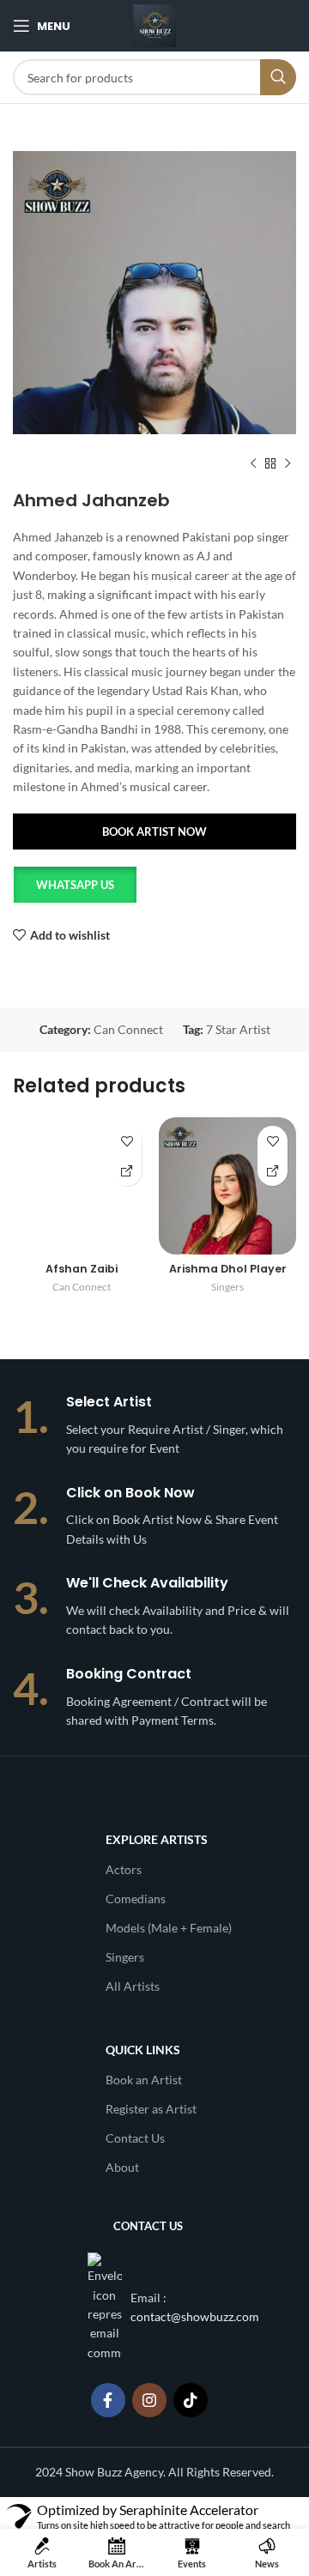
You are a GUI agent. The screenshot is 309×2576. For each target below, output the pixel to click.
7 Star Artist (238, 1029)
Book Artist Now (154, 831)
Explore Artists (157, 1839)
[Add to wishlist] (127, 1141)
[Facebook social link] (108, 2400)
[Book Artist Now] (127, 1171)
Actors (124, 1869)
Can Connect (128, 1029)
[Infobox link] (154, 1426)
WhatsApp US (75, 885)
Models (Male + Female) (169, 1928)
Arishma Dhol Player (228, 1269)
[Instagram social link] (149, 2400)
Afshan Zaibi (82, 1269)
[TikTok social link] (191, 2400)
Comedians (136, 1899)
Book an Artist (144, 2080)
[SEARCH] (278, 77)
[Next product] (288, 464)
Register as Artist (151, 2109)
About (122, 2167)
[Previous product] (253, 464)
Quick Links (143, 2050)
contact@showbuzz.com (195, 2316)
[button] (74, 889)
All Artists (133, 1986)
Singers (227, 1287)
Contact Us (135, 2138)
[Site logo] (154, 24)
